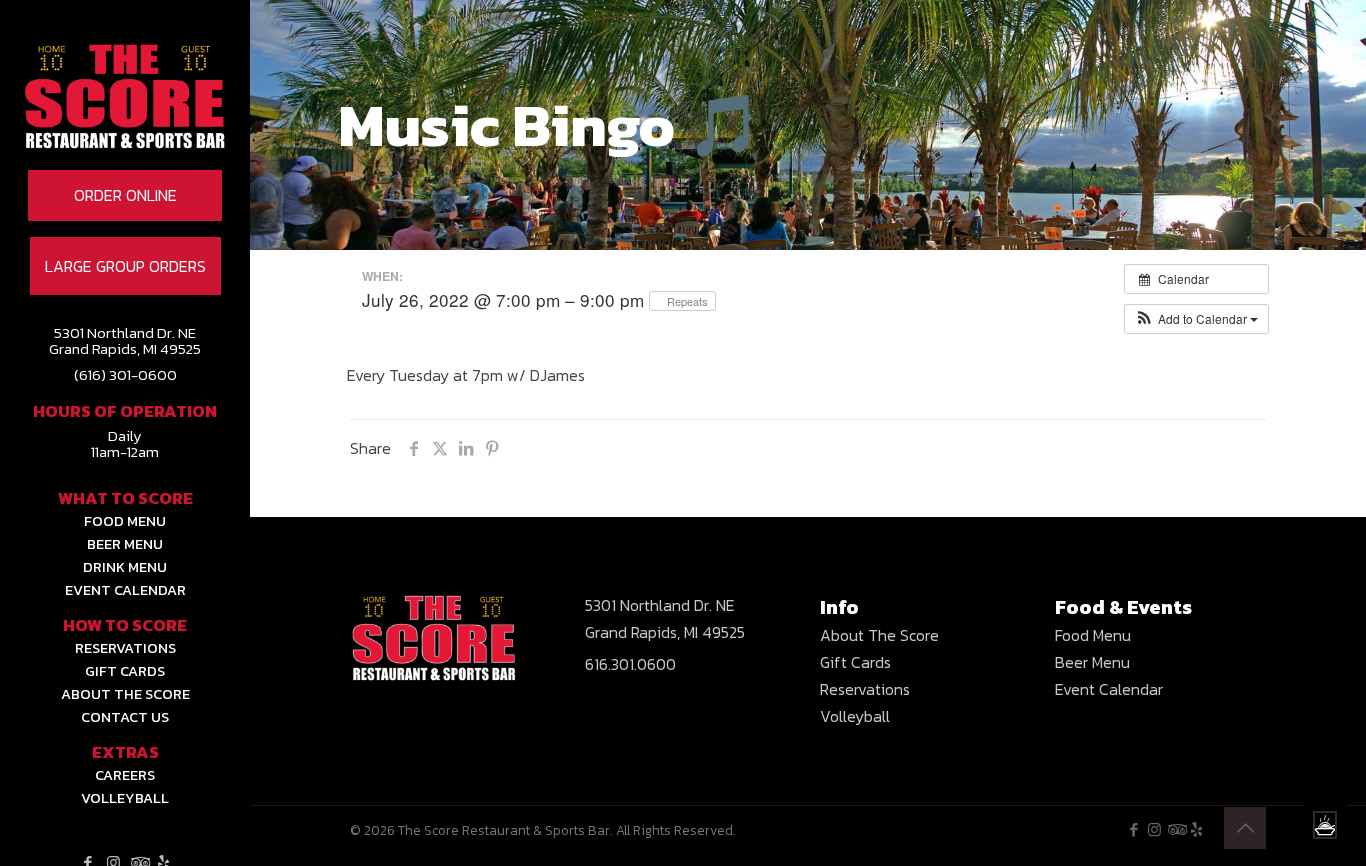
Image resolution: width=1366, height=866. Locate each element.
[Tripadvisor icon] (1175, 829)
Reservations (865, 689)
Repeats (687, 301)
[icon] (1196, 829)
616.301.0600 (630, 664)
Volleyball (855, 716)
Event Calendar (1109, 689)
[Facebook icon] (1133, 829)
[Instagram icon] (1154, 829)
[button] (1196, 319)
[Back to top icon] (1245, 828)
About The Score (879, 635)
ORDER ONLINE (125, 195)
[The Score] (125, 125)
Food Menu (1093, 635)
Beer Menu (1092, 662)
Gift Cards (855, 662)
